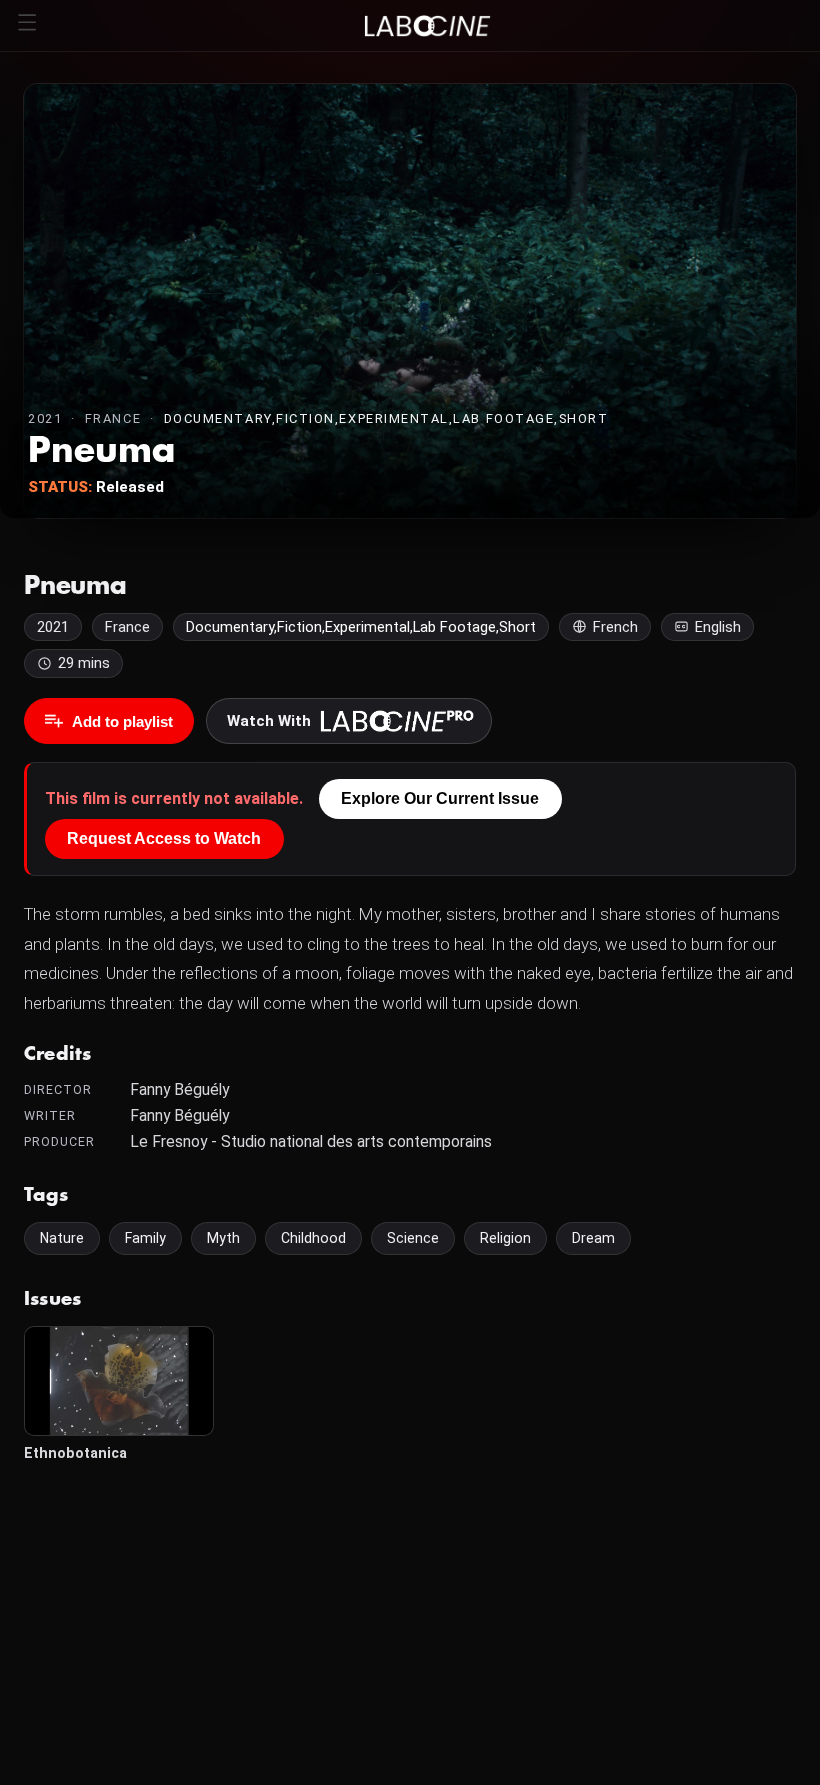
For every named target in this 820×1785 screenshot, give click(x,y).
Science (413, 1238)
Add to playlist (122, 721)
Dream (593, 1238)
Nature (62, 1238)
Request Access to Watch (164, 838)
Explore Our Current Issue (440, 798)
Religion (505, 1238)
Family (145, 1238)
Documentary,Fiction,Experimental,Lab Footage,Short (386, 418)
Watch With (269, 721)
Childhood (313, 1238)
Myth (223, 1238)
